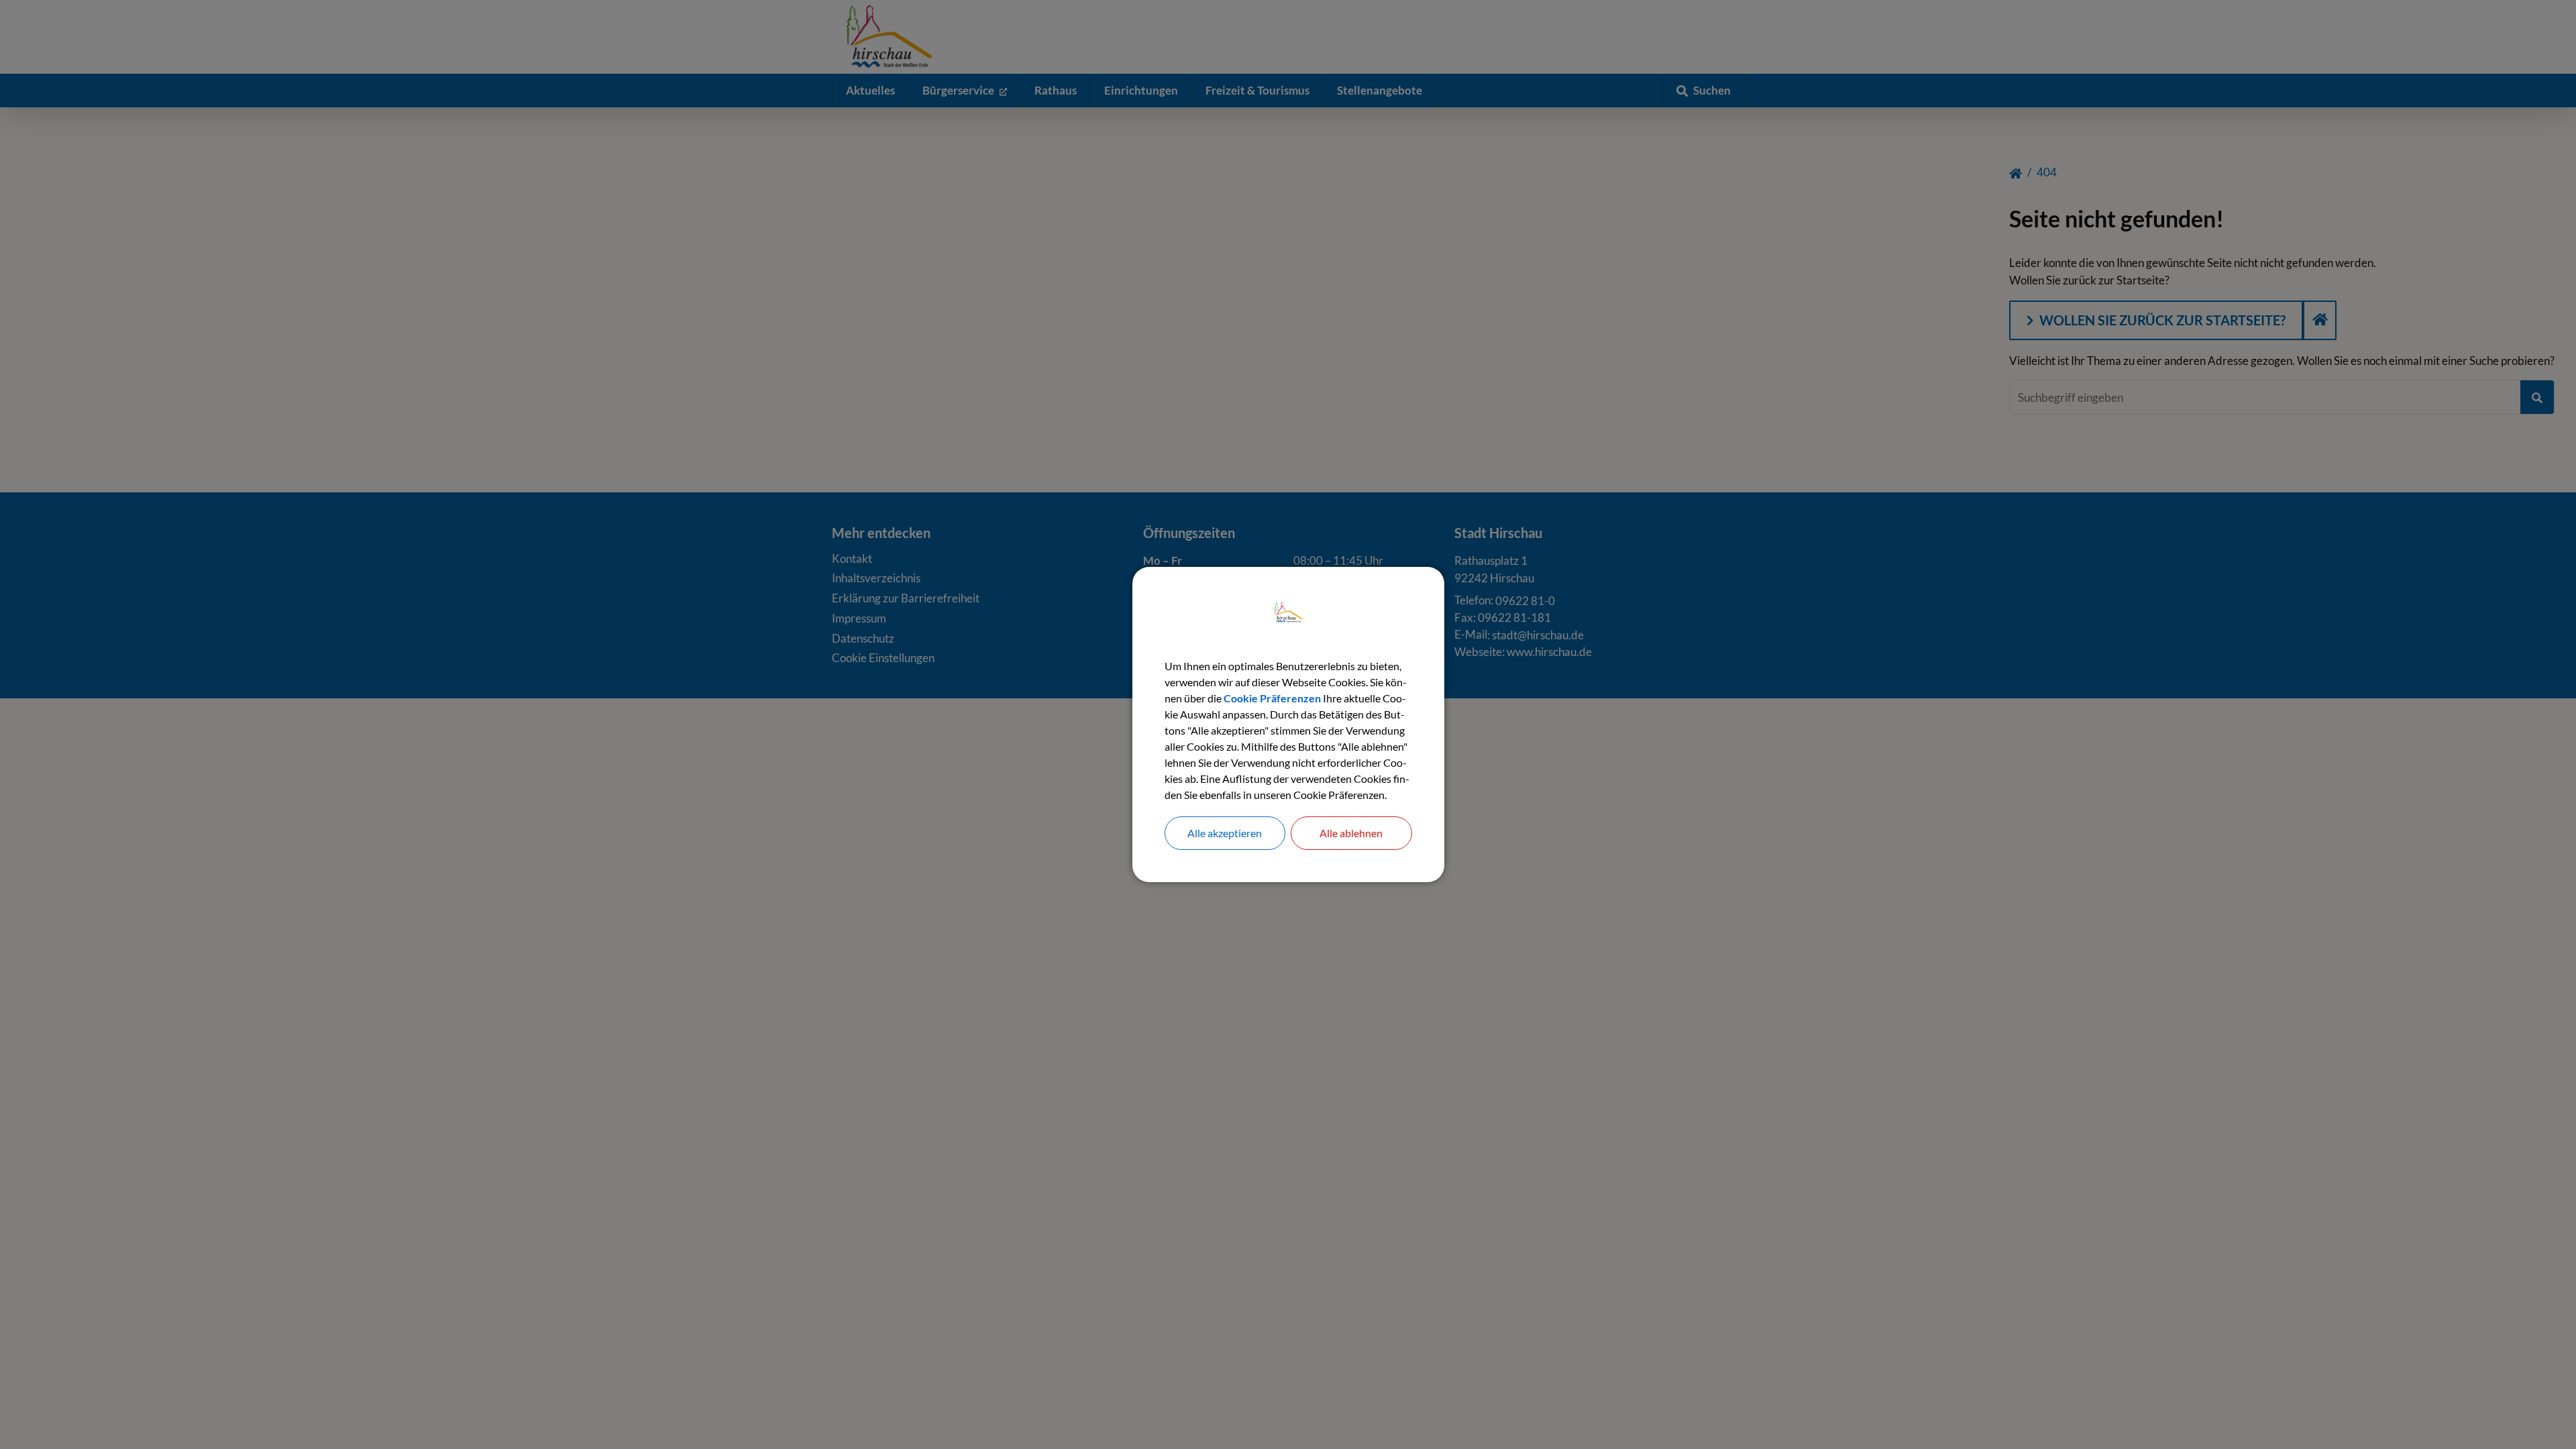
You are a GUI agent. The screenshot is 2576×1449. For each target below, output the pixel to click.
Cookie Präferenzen (1272, 698)
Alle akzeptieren (1225, 833)
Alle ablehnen (1351, 833)
